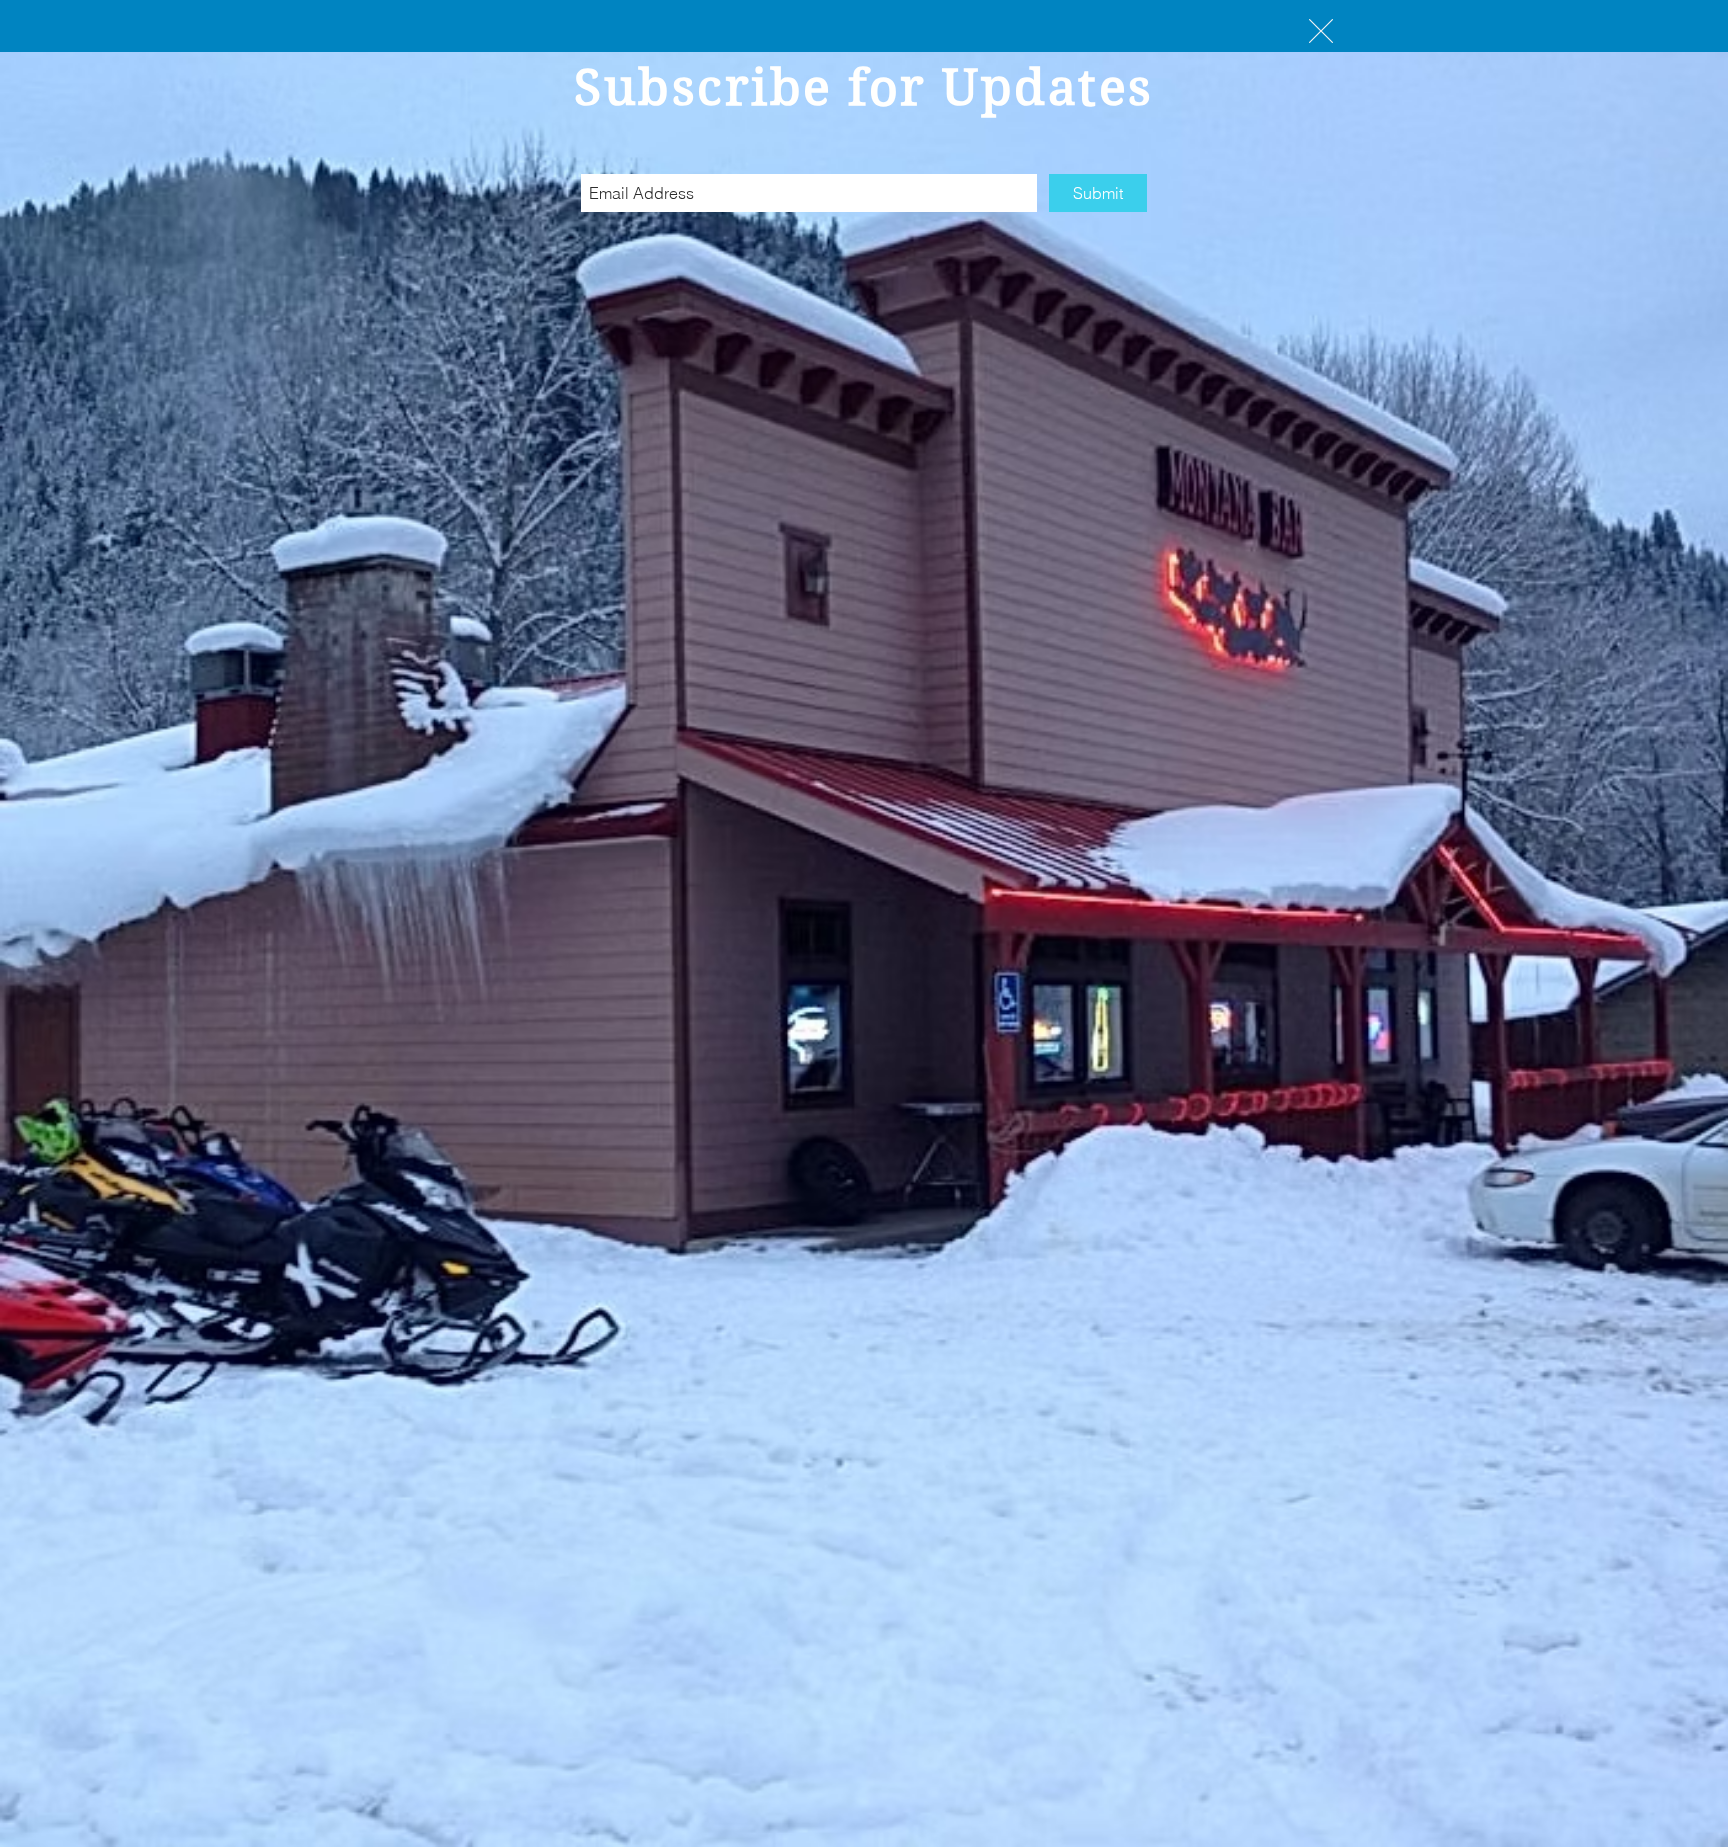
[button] (1321, 31)
